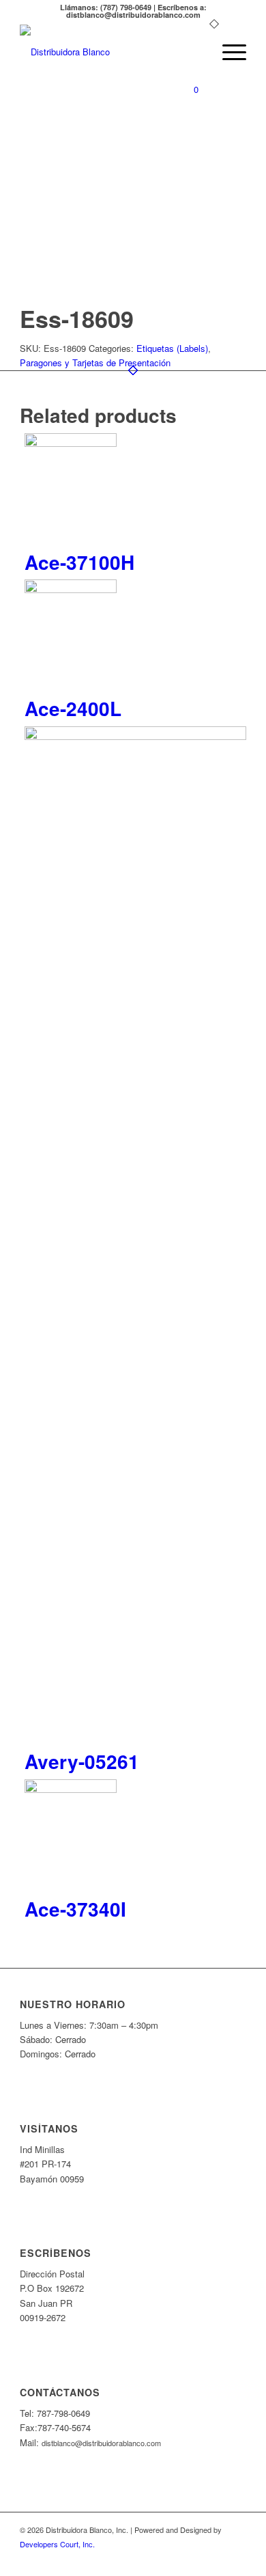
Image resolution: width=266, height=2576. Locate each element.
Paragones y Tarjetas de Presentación (95, 362)
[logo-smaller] (110, 52)
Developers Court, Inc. (57, 2544)
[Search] (195, 52)
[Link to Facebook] (236, 2559)
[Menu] (227, 52)
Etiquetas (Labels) (172, 348)
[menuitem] (195, 52)
